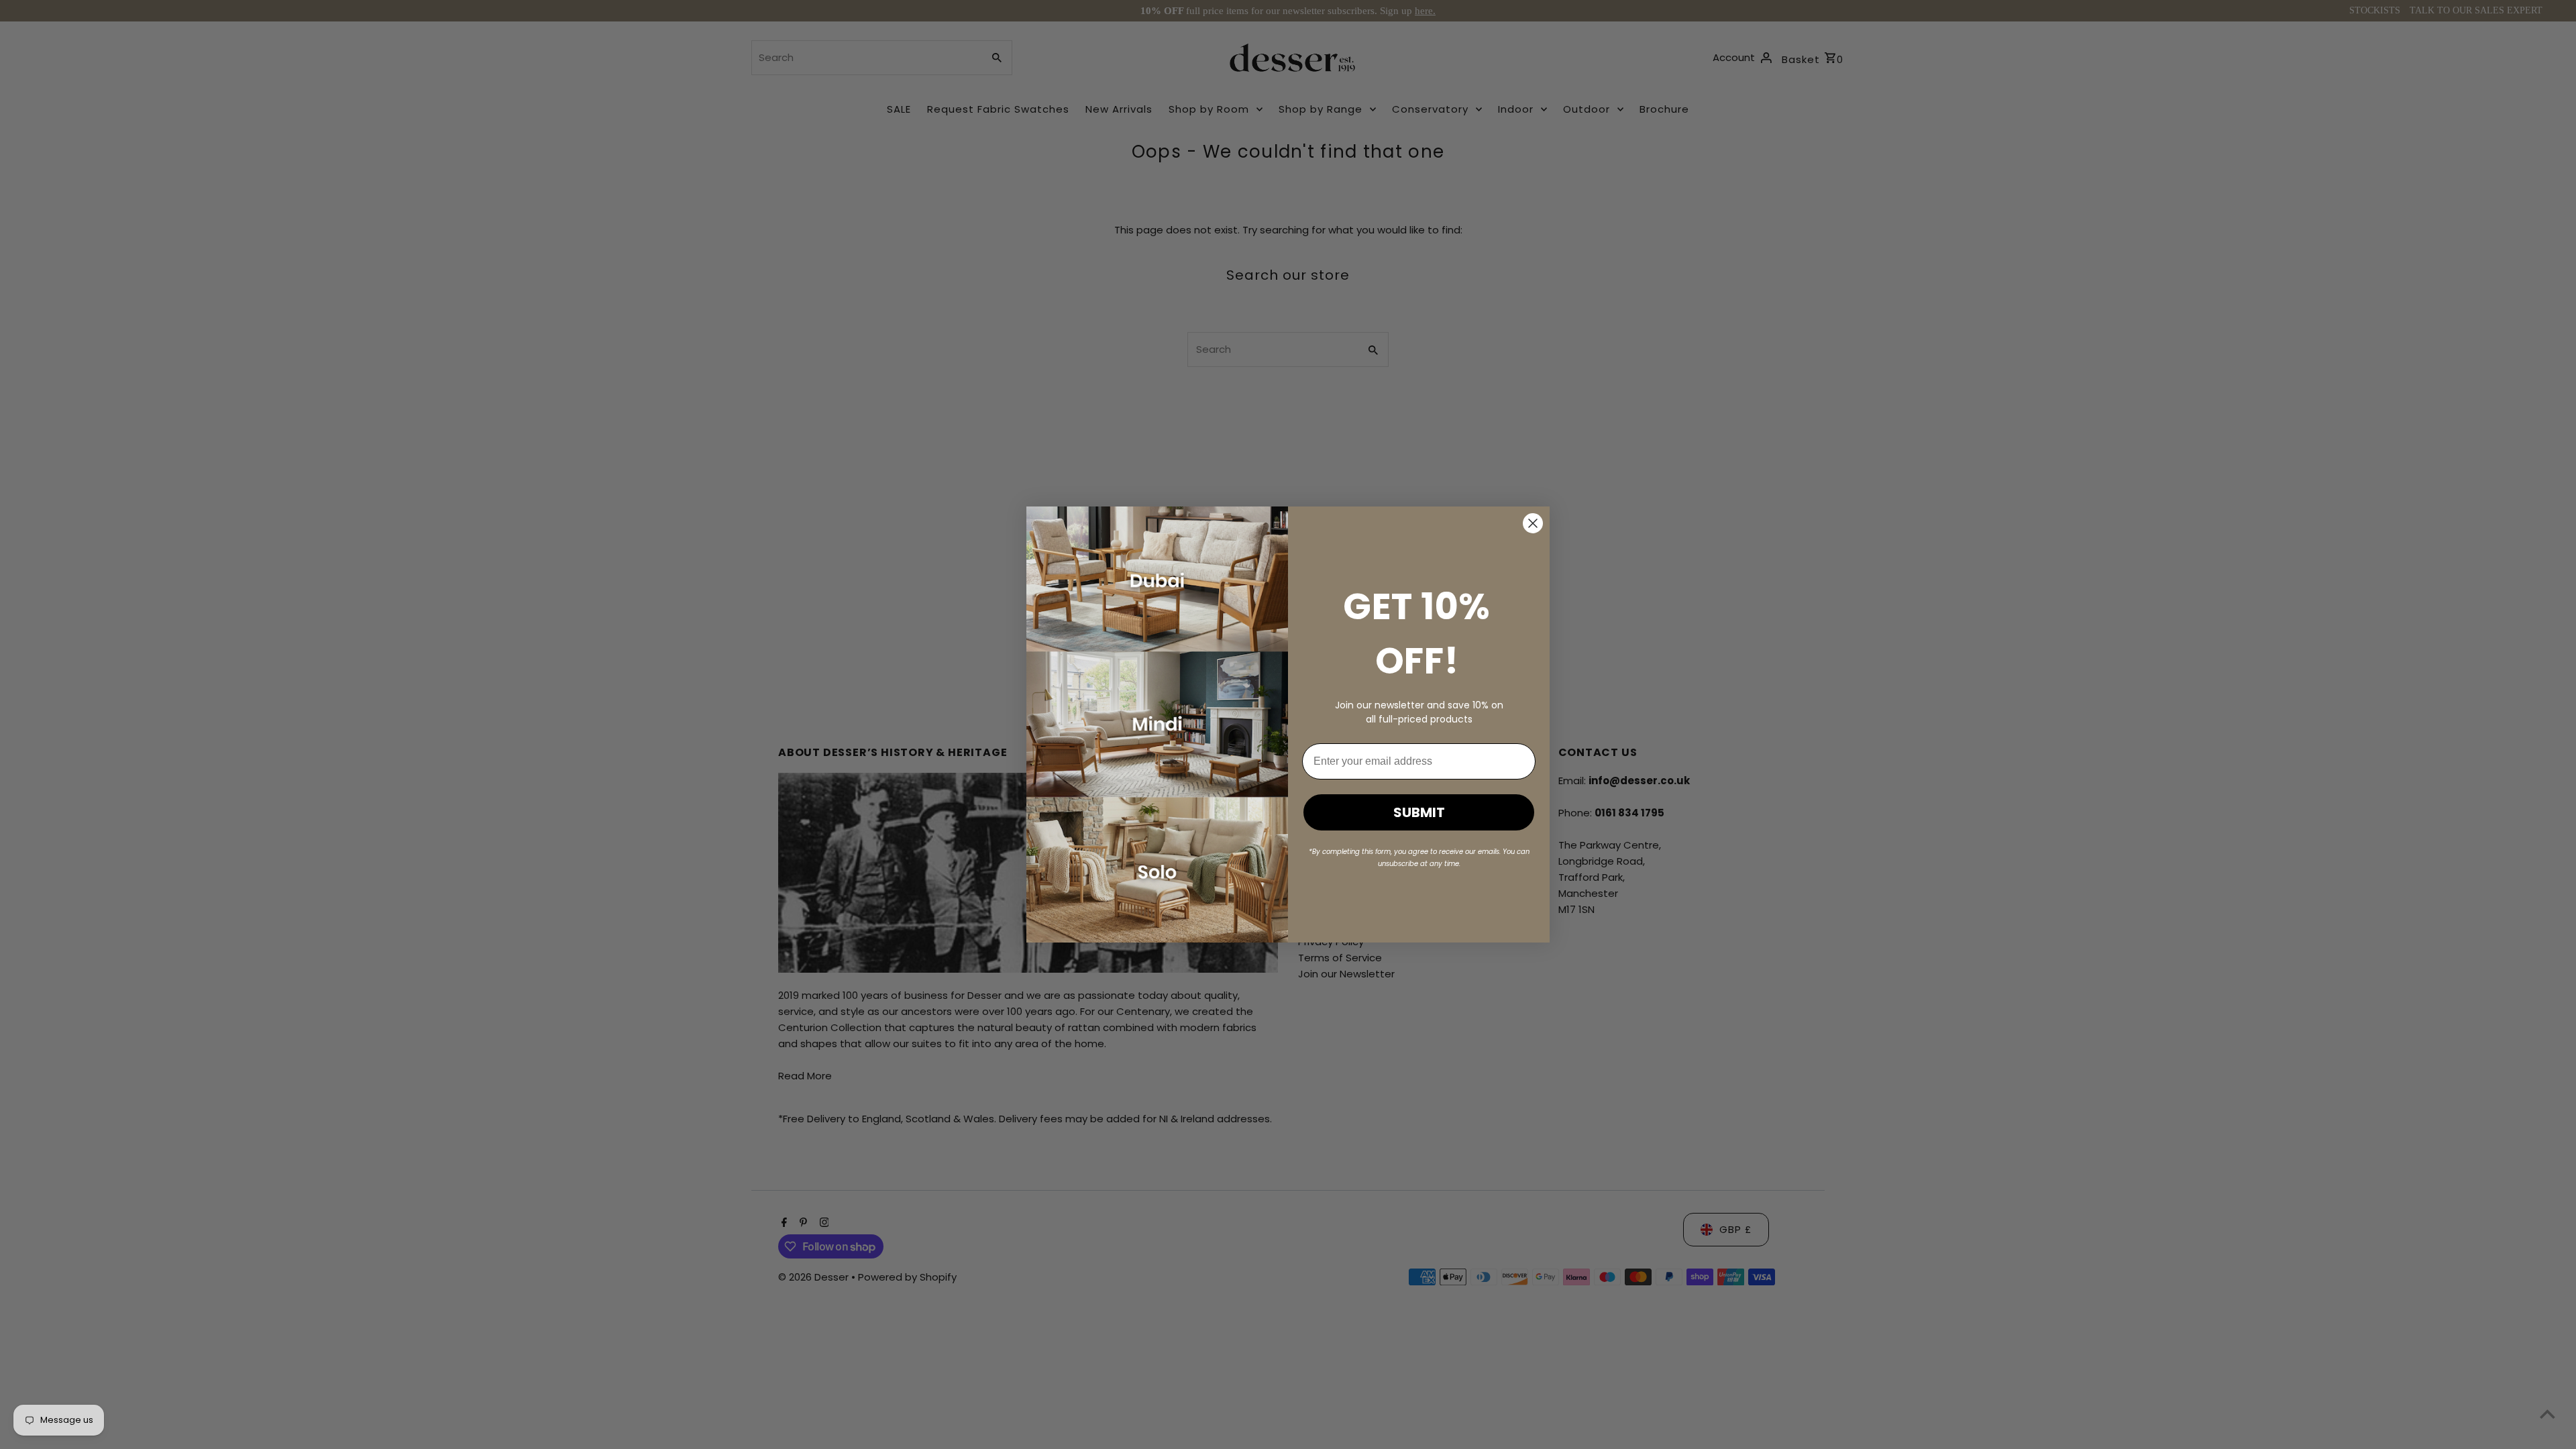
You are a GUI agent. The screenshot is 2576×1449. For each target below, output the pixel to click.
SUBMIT (1419, 812)
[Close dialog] (1533, 523)
